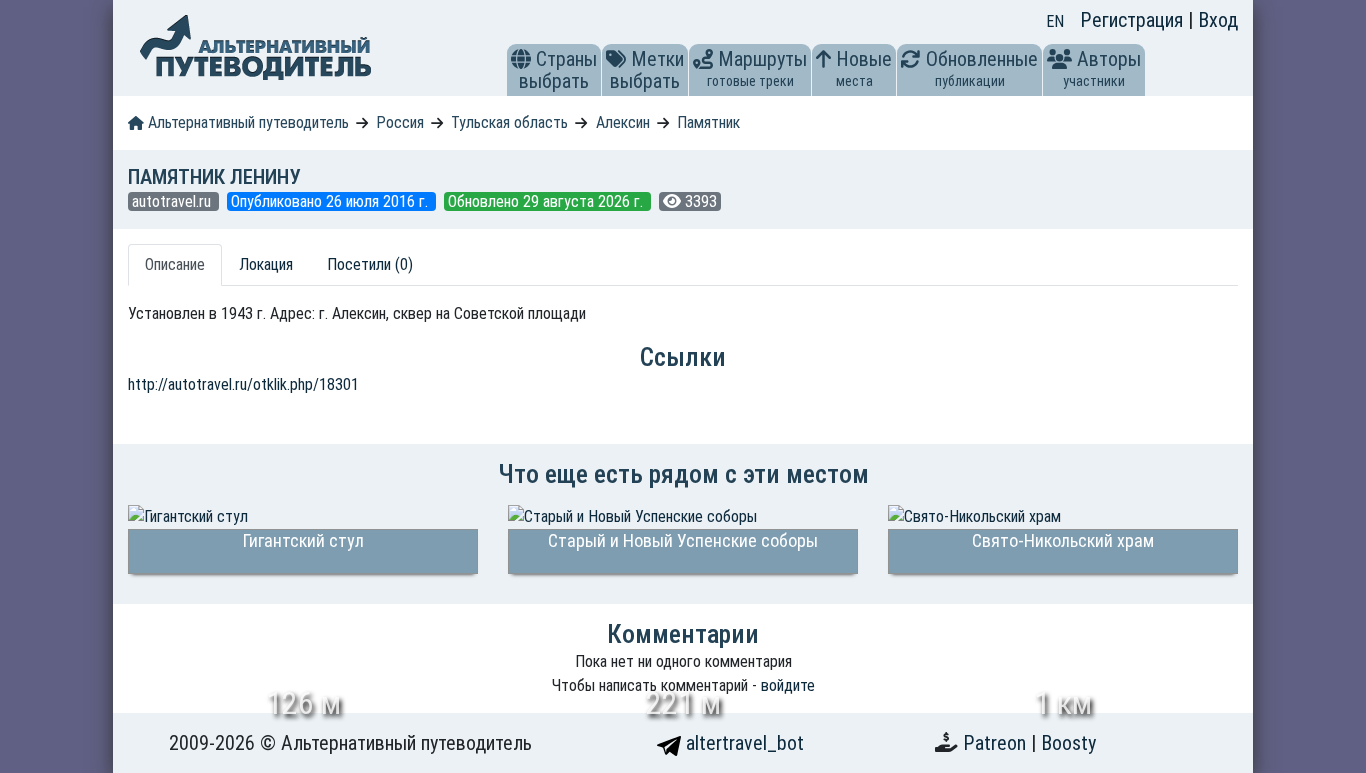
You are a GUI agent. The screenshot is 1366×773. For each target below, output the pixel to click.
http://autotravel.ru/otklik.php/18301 (243, 384)
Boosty (1068, 743)
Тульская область (509, 122)
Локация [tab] (266, 264)
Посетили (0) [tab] (370, 264)
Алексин (623, 122)
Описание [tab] (175, 264)
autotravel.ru (173, 201)
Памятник (708, 122)
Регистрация (1134, 20)
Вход (1218, 20)
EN (1055, 21)
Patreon (997, 743)
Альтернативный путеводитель (246, 122)
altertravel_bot (742, 743)
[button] (521, 59)
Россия (400, 122)
